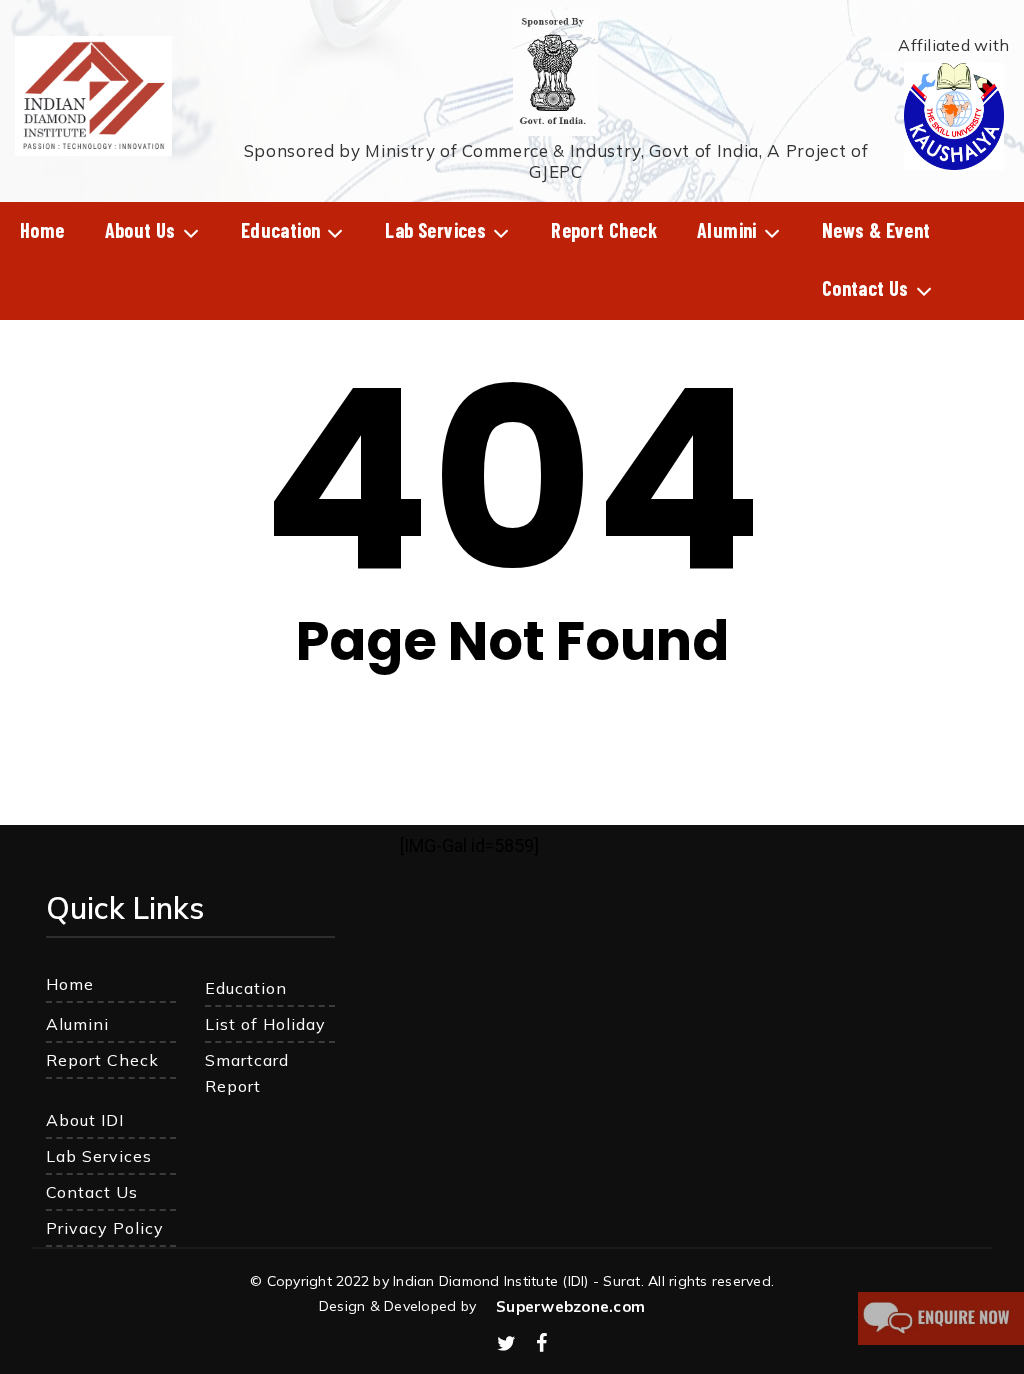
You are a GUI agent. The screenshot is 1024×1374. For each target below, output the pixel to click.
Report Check (102, 1060)
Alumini (77, 1024)
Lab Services (99, 1156)
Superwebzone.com (570, 1306)
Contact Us (92, 1192)
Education (246, 988)
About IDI (85, 1120)
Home (70, 984)
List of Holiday (265, 1024)
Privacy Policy (105, 1228)
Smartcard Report (247, 1073)
